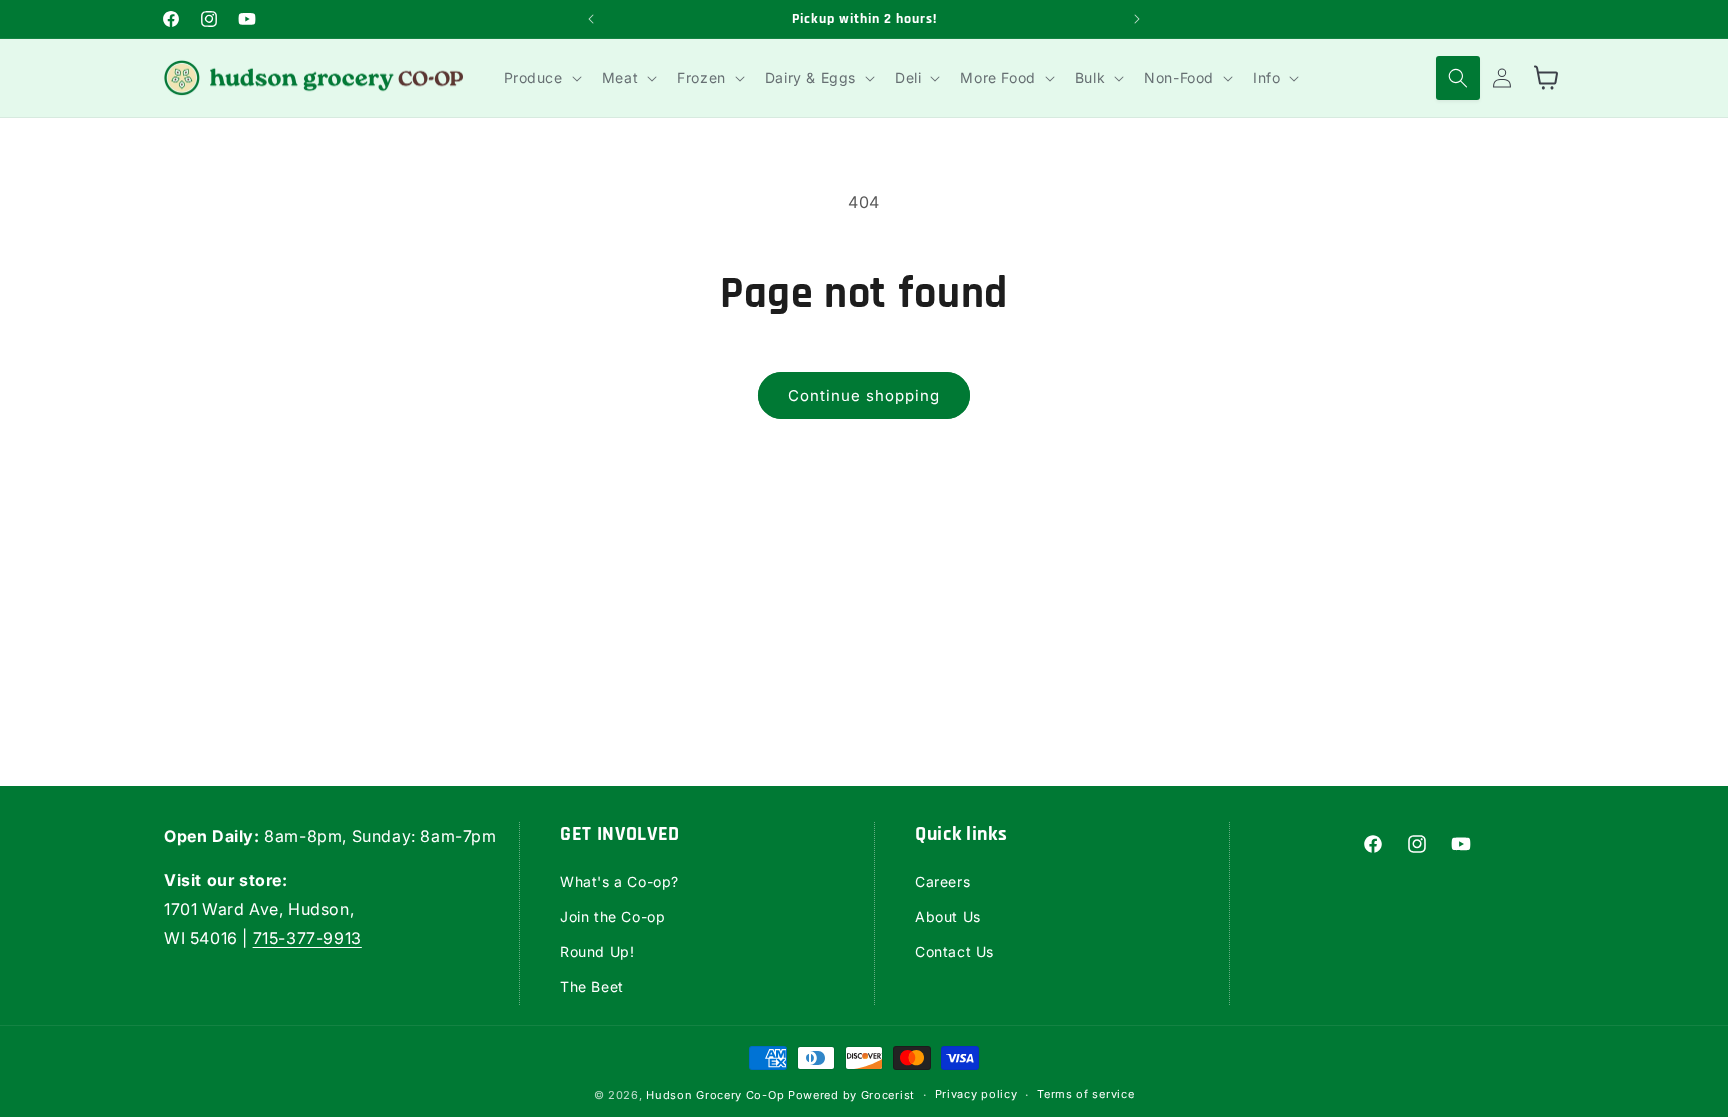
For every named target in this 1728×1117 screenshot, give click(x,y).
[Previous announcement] (591, 19)
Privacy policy (976, 1094)
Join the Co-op (612, 916)
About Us (948, 916)
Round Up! (597, 951)
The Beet (592, 986)
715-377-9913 (307, 938)
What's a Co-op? (619, 881)
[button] (541, 78)
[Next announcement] (1137, 19)
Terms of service (1085, 1094)
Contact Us (954, 951)
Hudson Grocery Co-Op (715, 1095)
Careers (942, 881)
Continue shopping (864, 395)
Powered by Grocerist (851, 1095)
